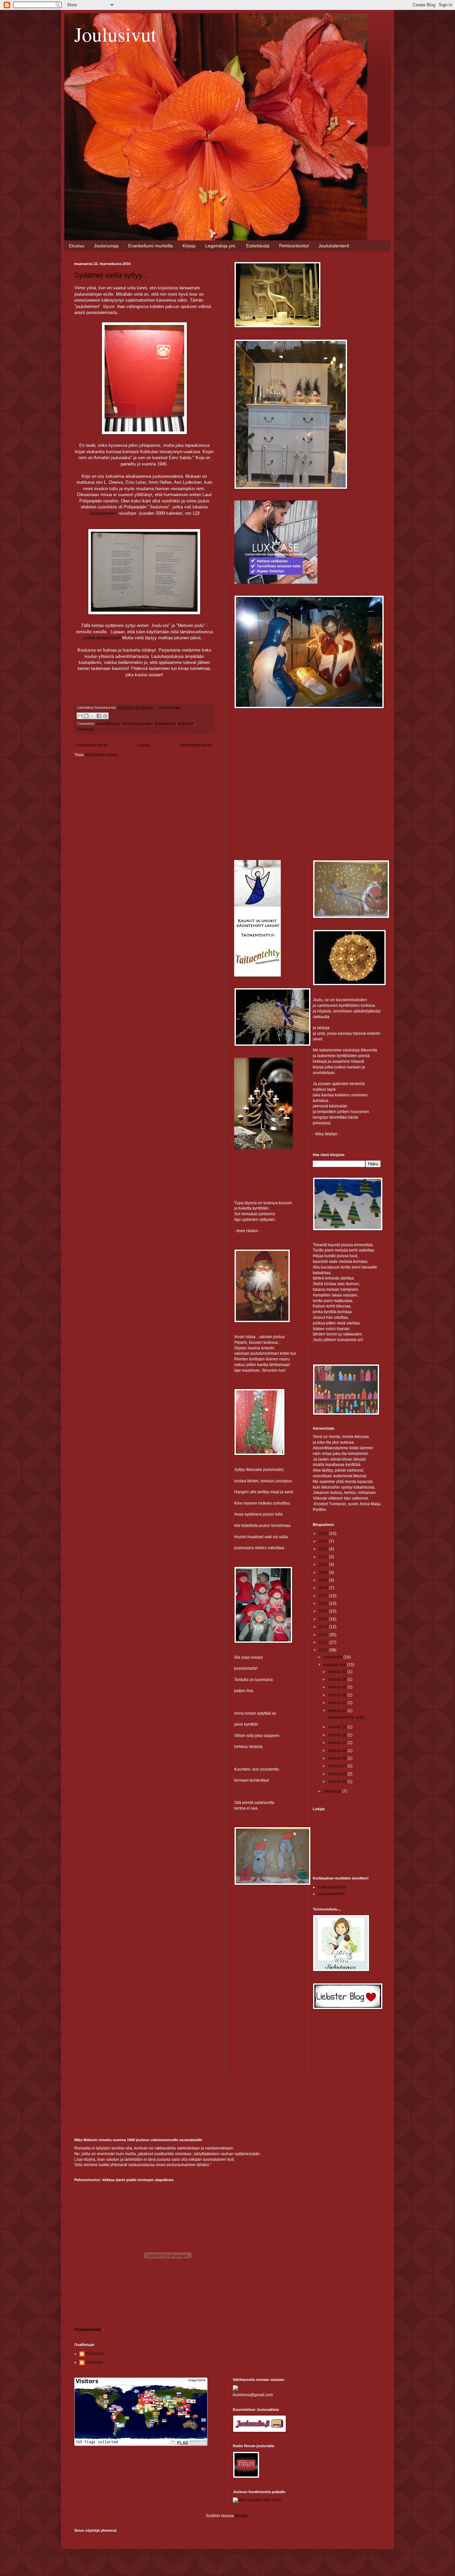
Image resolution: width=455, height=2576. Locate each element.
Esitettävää (258, 246)
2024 (324, 1541)
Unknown (95, 2362)
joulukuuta (333, 1657)
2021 (324, 1565)
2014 (324, 1619)
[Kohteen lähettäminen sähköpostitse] (80, 716)
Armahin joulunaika (138, 723)
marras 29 (338, 1679)
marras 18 (338, 1735)
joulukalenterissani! (102, 638)
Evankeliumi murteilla (151, 246)
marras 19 (338, 1727)
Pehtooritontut (294, 246)
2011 (324, 1642)
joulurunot (186, 723)
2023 (324, 1549)
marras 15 (338, 1743)
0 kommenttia (170, 708)
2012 (324, 1635)
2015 (324, 1611)
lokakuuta (333, 1791)
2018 (324, 1588)
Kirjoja (189, 246)
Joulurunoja (106, 246)
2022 (324, 1557)
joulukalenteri (165, 723)
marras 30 (338, 1672)
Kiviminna (95, 2354)
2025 (324, 1534)
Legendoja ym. (221, 246)
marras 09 (338, 1751)
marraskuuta (335, 1665)
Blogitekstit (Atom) (102, 755)
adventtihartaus (108, 723)
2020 (324, 1573)
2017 (324, 1596)
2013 (324, 1627)
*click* (276, 2500)
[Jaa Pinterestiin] (105, 716)
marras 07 (338, 1766)
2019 (324, 1580)
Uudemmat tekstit (92, 745)
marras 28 (338, 1687)
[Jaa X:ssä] (93, 716)
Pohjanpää (85, 729)
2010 (324, 1650)
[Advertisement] (284, 762)
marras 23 (338, 1703)
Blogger (242, 2516)
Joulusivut (115, 34)
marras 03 (338, 1782)
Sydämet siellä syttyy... (111, 275)
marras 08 (338, 1758)
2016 (324, 1603)
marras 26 (338, 1695)
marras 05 (338, 1774)
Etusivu (77, 246)
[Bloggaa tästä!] (86, 716)
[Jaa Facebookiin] (99, 716)
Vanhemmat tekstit (196, 745)
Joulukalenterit (334, 246)
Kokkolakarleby (332, 1887)
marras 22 (338, 1711)
